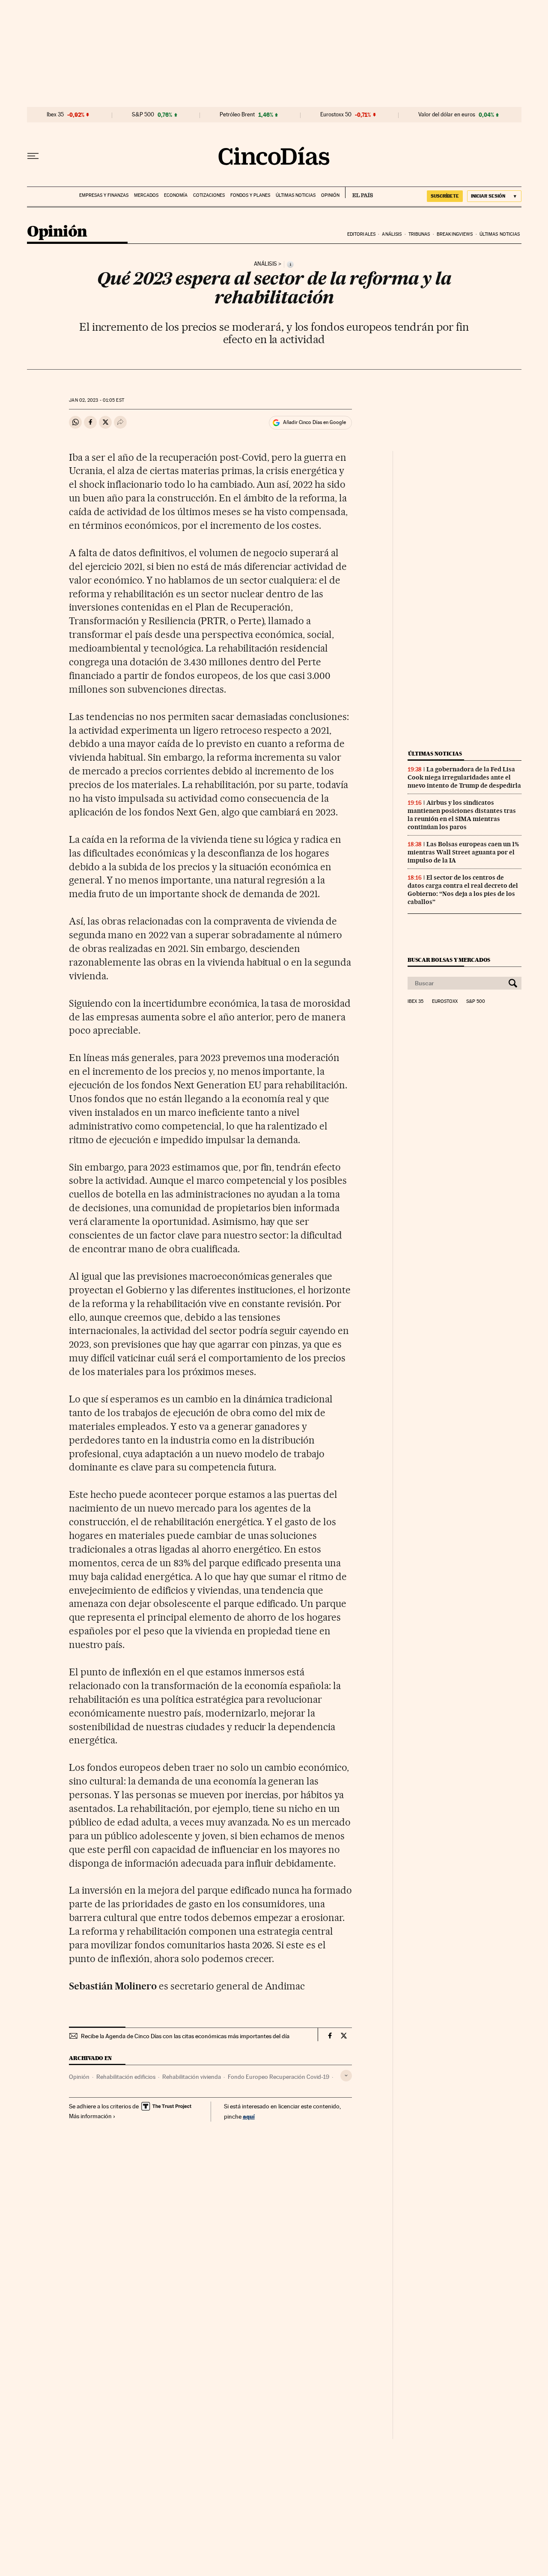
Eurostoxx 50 (336, 115)
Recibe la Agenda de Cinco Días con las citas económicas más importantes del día (185, 2036)
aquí (249, 2116)
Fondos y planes (250, 195)
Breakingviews (455, 234)
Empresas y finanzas (104, 195)
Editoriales (361, 234)
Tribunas (419, 234)
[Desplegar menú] (33, 156)
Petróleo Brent (237, 115)
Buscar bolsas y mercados (449, 960)
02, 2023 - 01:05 (96, 400)
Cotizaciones (209, 195)
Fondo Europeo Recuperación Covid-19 (278, 2077)
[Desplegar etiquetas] (346, 2076)
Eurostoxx (445, 1002)
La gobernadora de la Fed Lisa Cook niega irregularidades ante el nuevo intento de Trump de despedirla (464, 777)
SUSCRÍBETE (445, 196)
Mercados (146, 195)
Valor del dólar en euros (447, 115)
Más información (90, 2116)
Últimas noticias (296, 195)
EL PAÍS (359, 193)
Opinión (330, 195)
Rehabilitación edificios (126, 2077)
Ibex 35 (55, 115)
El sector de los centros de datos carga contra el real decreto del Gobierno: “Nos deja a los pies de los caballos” (463, 890)
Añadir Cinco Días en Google (314, 422)
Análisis (392, 234)
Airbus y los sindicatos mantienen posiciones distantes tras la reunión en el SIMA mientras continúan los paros (462, 815)
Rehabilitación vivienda (192, 2077)
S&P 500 (143, 115)
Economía (176, 195)
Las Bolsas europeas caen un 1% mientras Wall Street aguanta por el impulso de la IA (463, 852)
